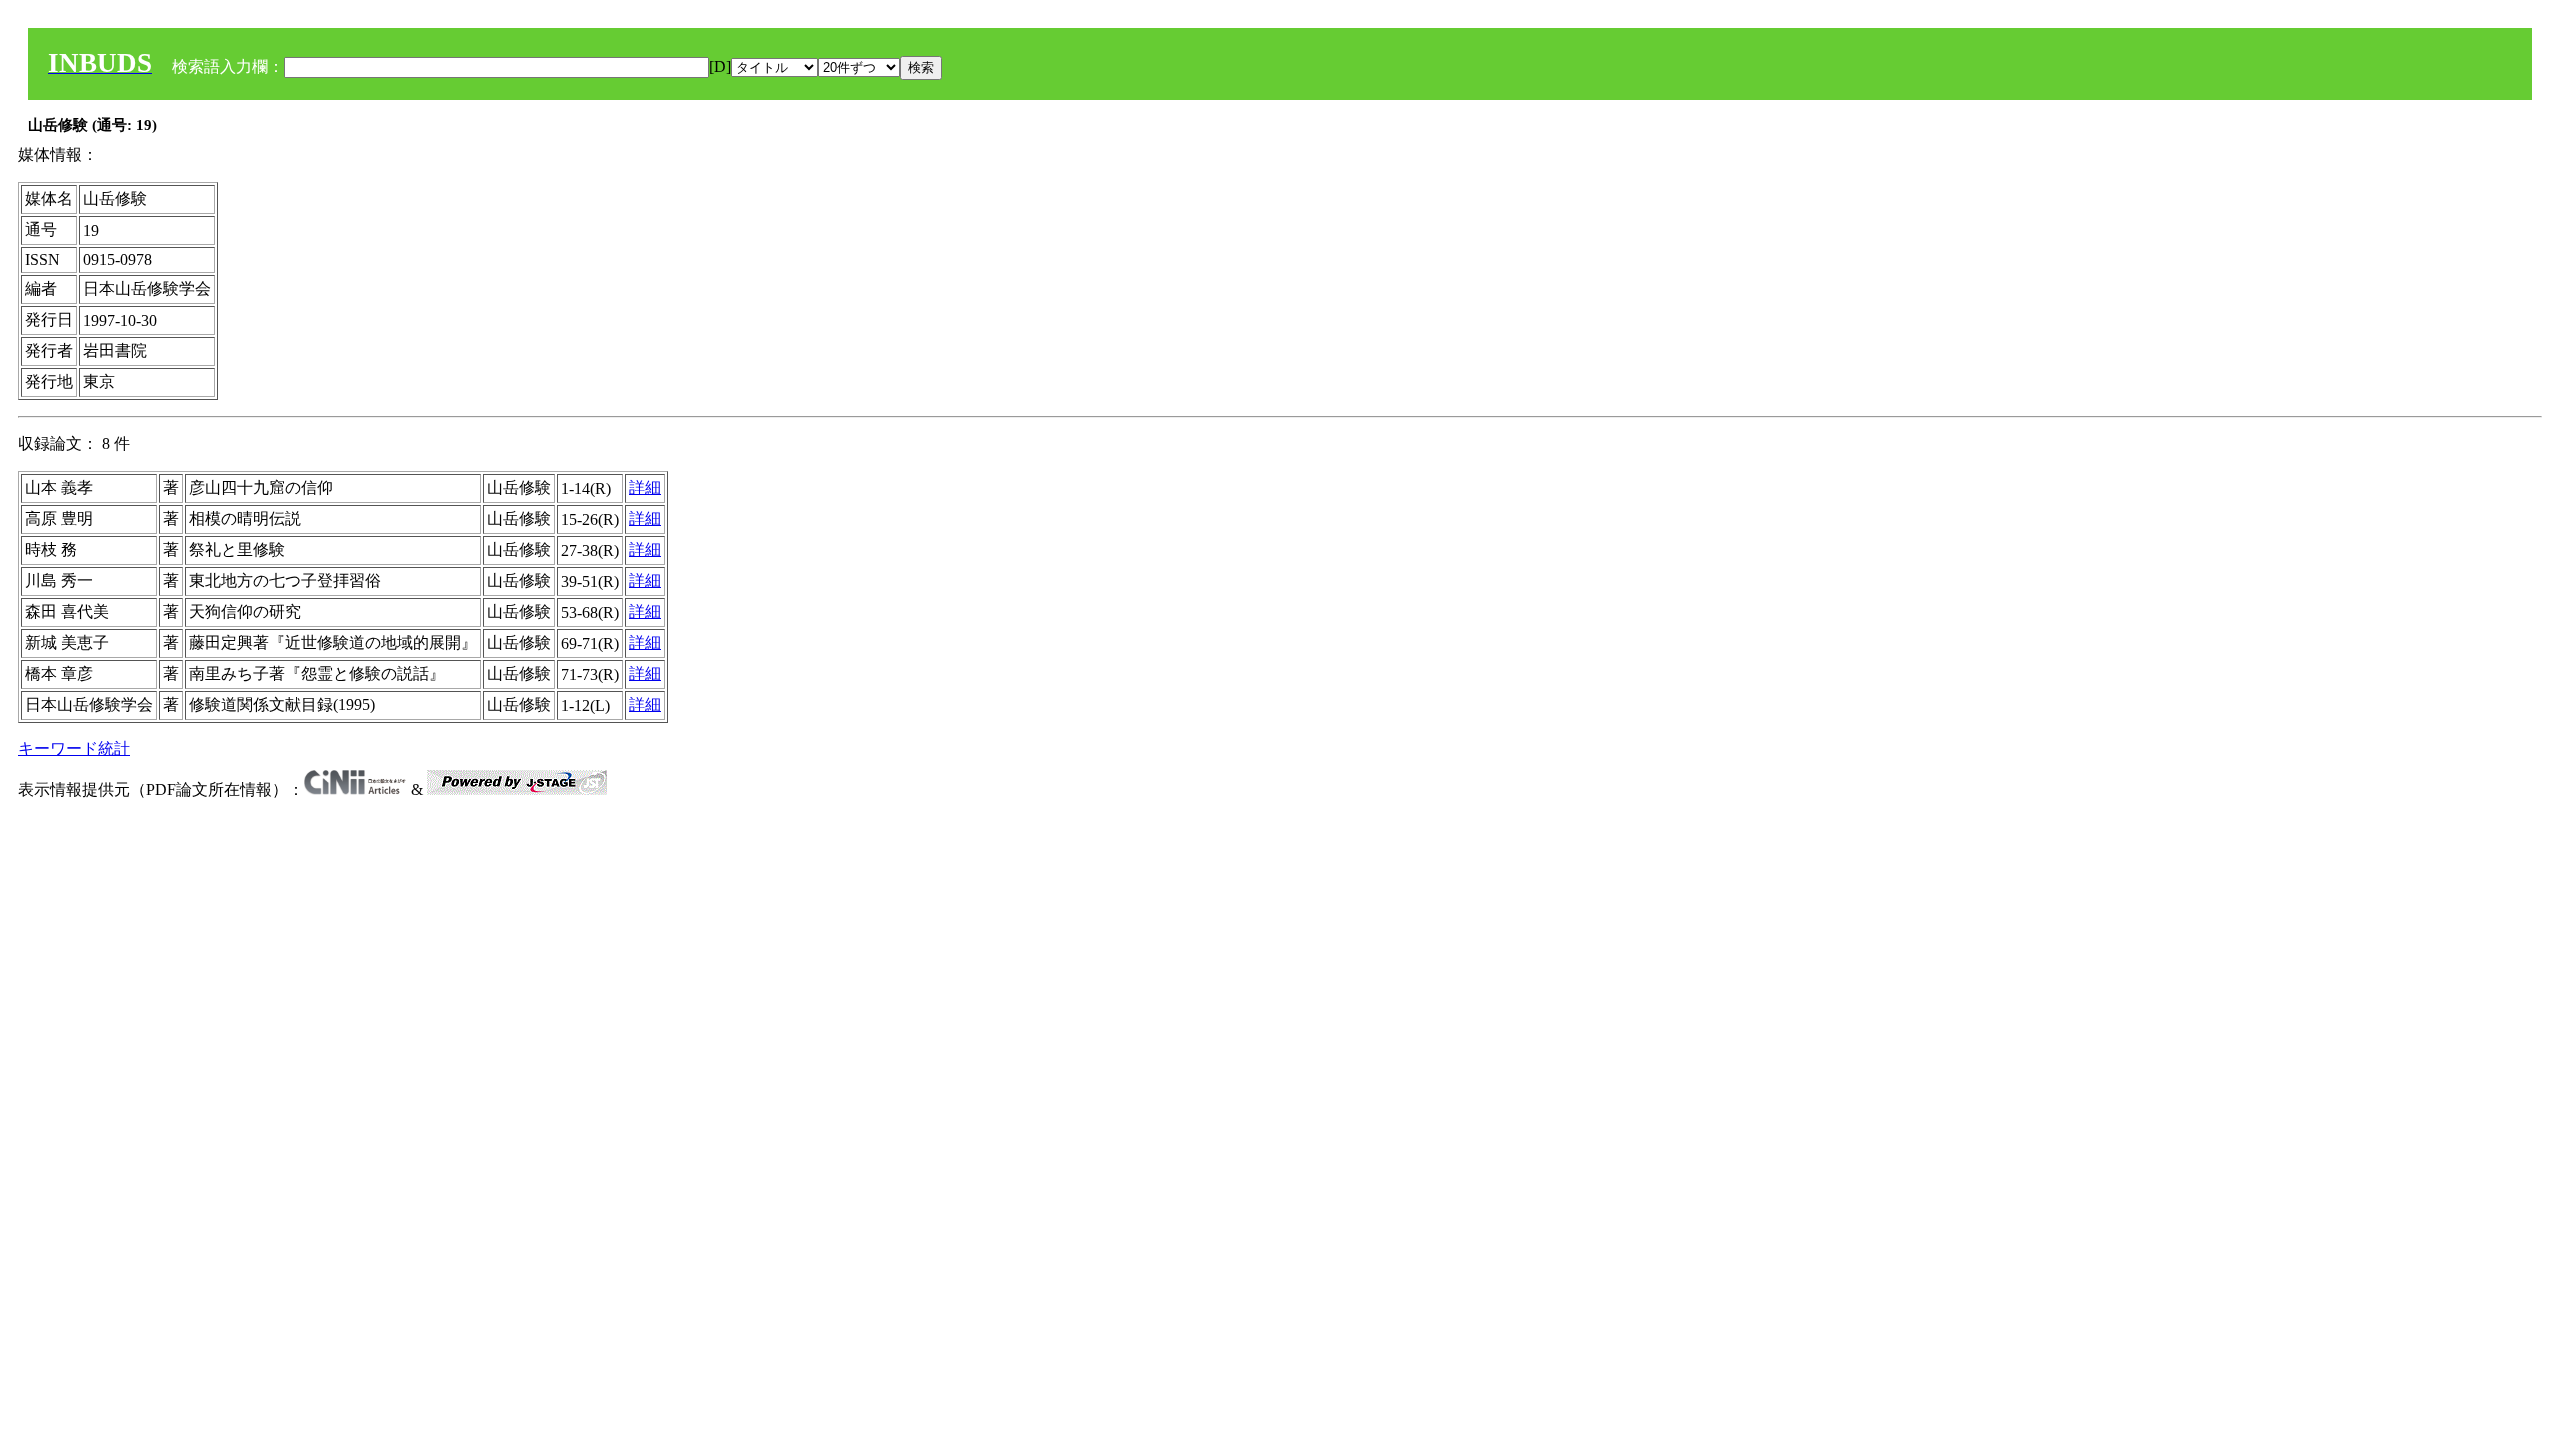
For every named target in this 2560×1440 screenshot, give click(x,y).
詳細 (645, 487)
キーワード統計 (74, 748)
